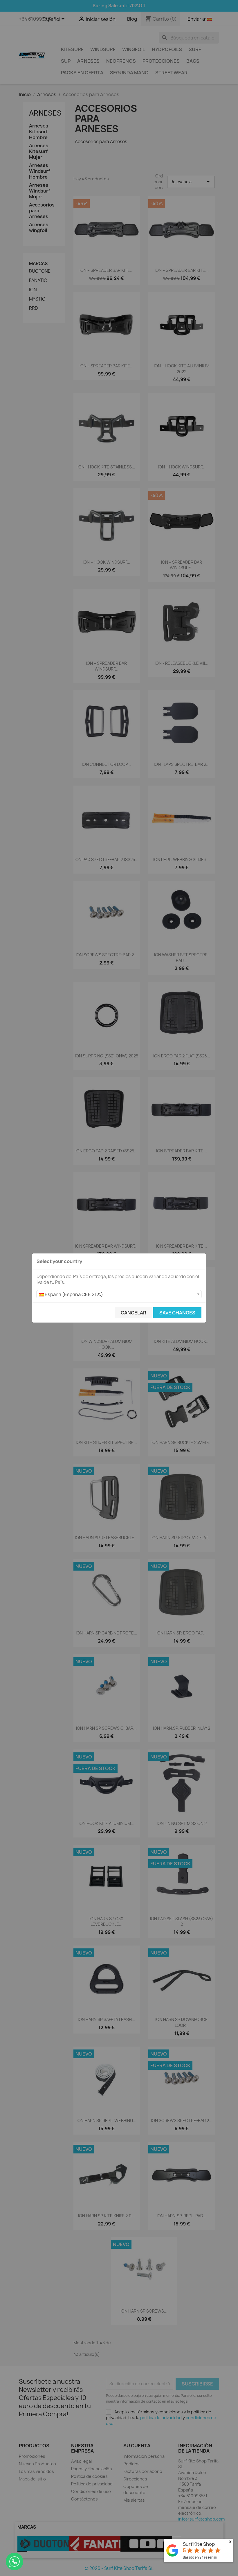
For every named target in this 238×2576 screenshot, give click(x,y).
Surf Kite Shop (199, 2544)
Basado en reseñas (200, 2557)
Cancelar (134, 1313)
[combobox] (119, 1294)
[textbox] (119, 1294)
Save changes (177, 1313)
